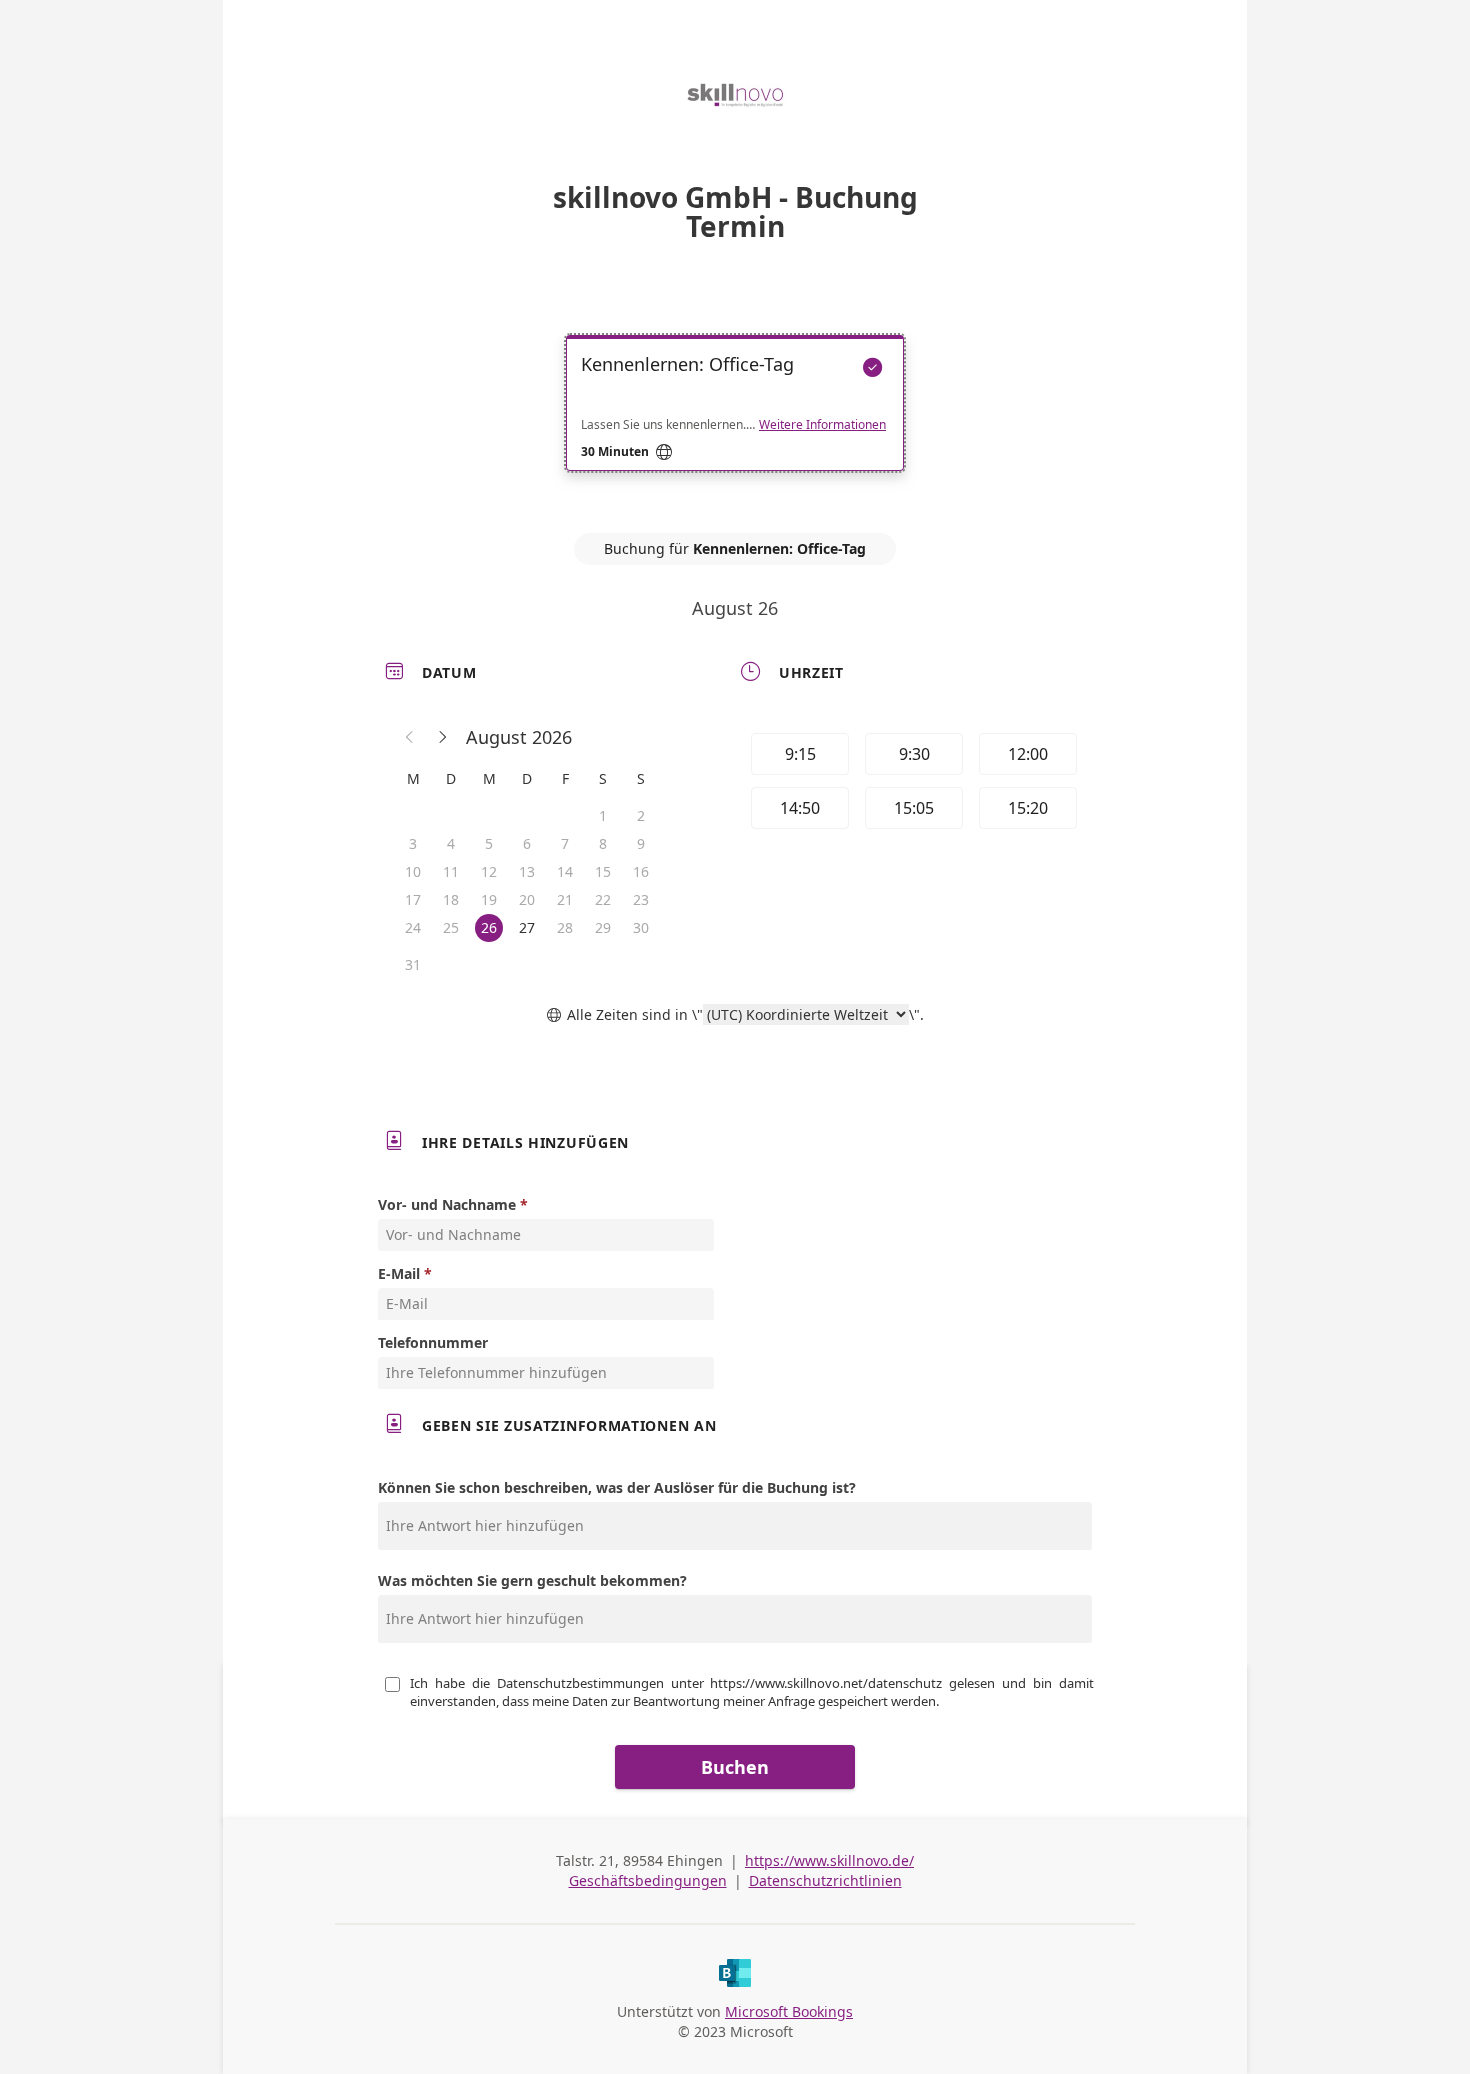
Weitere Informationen (822, 425)
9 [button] (641, 843)
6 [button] (527, 843)
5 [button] (489, 843)
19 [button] (489, 899)
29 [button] (603, 927)
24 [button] (413, 927)
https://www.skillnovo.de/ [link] (829, 1860)
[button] (410, 737)
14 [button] (565, 871)
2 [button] (641, 815)
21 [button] (565, 899)
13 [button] (527, 871)
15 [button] (603, 871)
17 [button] (413, 899)
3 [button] (413, 843)
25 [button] (451, 927)
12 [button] (489, 871)
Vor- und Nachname (447, 1204)
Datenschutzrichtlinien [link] (825, 1880)
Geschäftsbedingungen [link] (648, 1880)
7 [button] (565, 843)
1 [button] (603, 815)
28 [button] (565, 927)
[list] (735, 421)
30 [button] (641, 927)
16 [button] (641, 871)
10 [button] (413, 871)
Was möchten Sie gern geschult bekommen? (532, 1580)
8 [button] (603, 843)
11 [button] (451, 871)
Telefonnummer (433, 1342)
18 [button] (451, 899)
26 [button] (489, 927)
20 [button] (527, 899)
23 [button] (641, 899)
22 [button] (603, 899)
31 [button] (413, 964)
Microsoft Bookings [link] (789, 2011)
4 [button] (451, 843)
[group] (912, 784)
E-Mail (399, 1273)
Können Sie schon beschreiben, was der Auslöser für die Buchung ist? (617, 1487)
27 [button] (527, 927)
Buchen (735, 1767)
